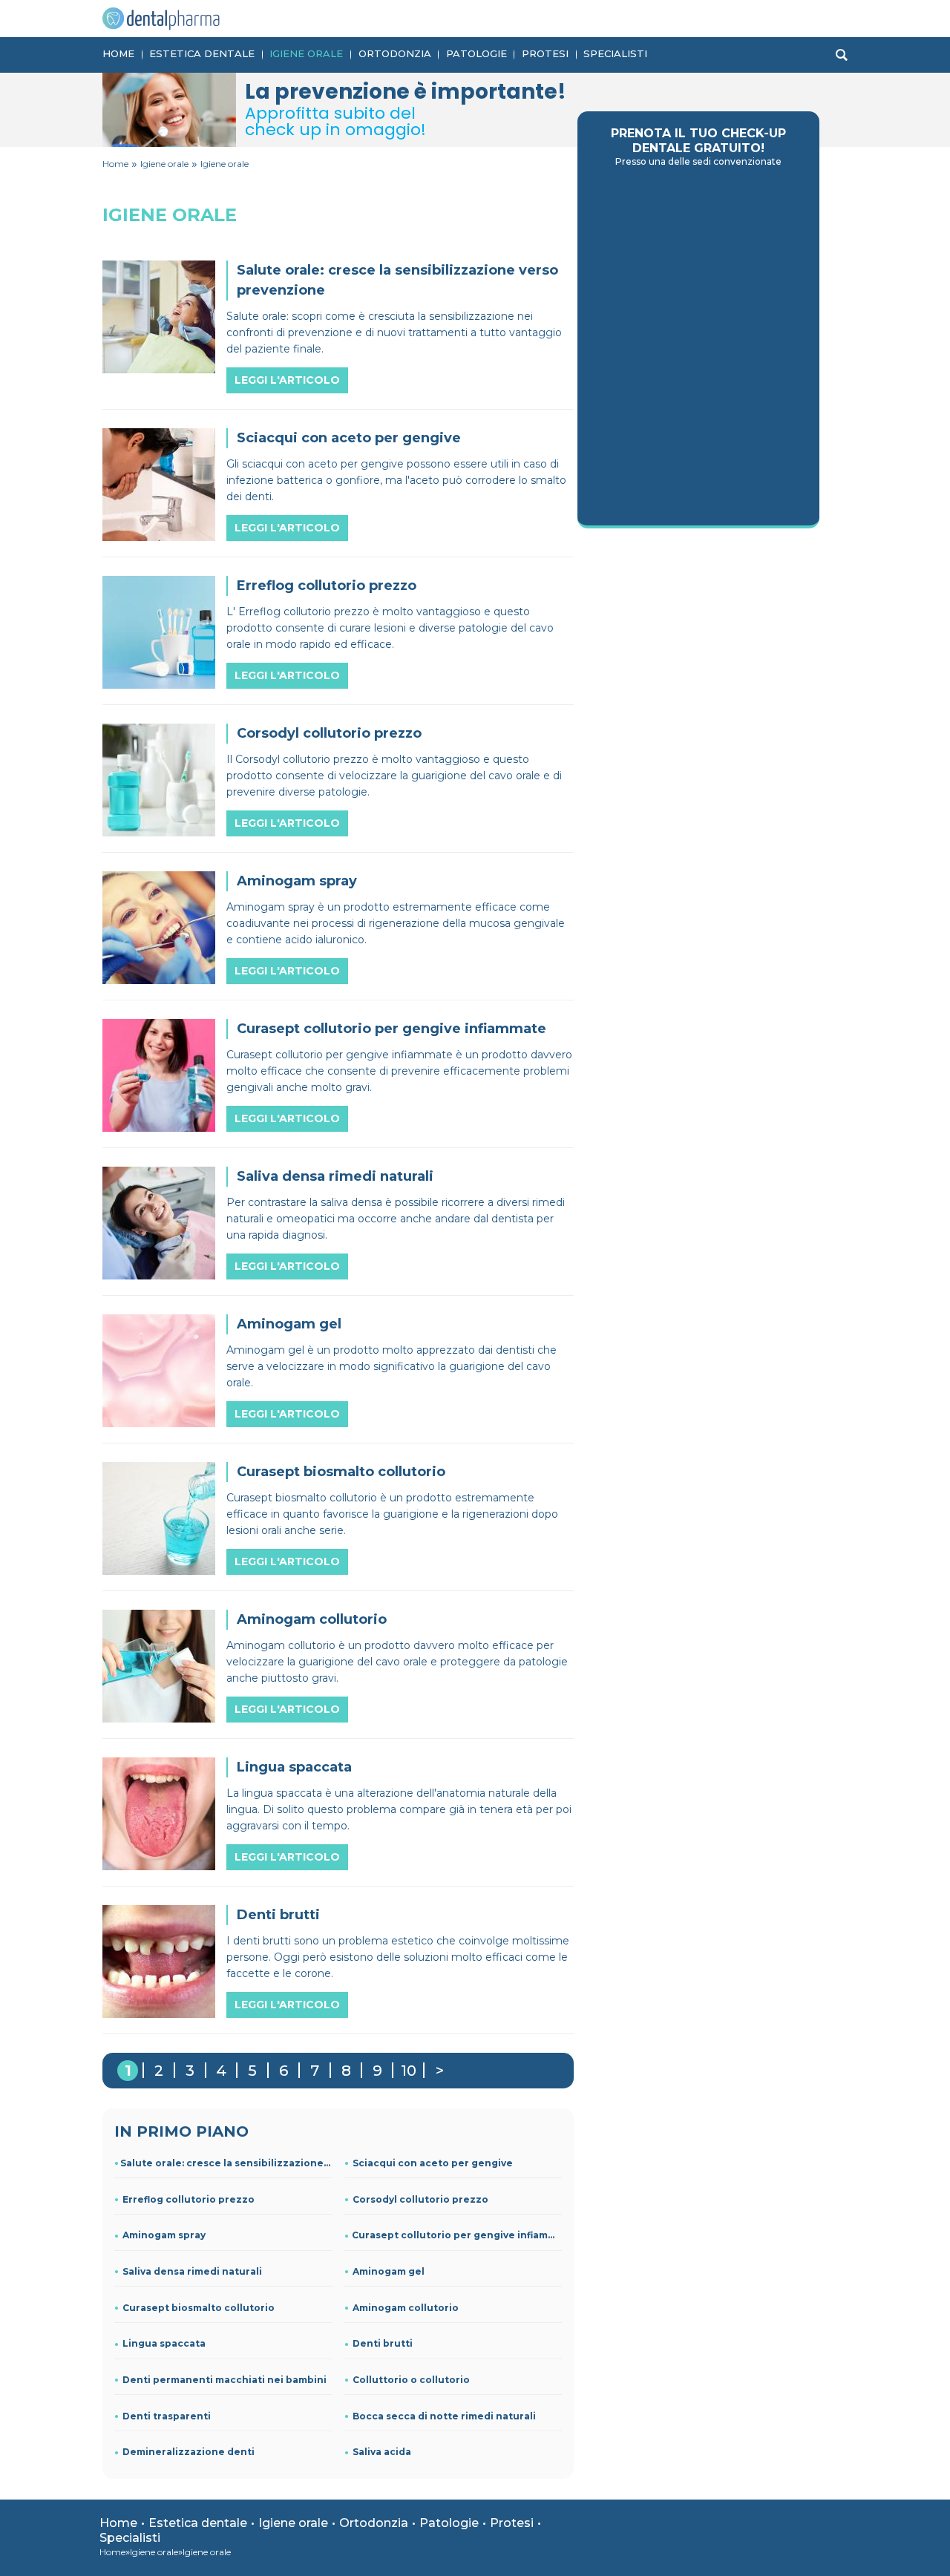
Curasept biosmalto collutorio (199, 2308)
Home (118, 53)
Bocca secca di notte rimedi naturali (444, 2416)
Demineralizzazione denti (189, 2452)
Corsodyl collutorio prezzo (420, 2199)
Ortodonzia (395, 53)
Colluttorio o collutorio (411, 2380)
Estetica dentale (202, 53)
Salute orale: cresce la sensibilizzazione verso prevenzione (226, 2163)
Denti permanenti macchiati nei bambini (225, 2380)
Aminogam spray (164, 2235)
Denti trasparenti (167, 2416)
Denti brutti (383, 2343)
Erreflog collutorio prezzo (189, 2199)
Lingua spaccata (164, 2343)
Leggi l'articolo (287, 380)
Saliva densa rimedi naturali (192, 2271)
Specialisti (615, 53)
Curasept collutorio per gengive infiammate (457, 2235)
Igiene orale (306, 53)
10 (409, 2071)
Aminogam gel (389, 2271)
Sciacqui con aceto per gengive (433, 2163)
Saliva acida (382, 2452)
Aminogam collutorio (406, 2308)
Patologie (476, 53)
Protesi (545, 53)
